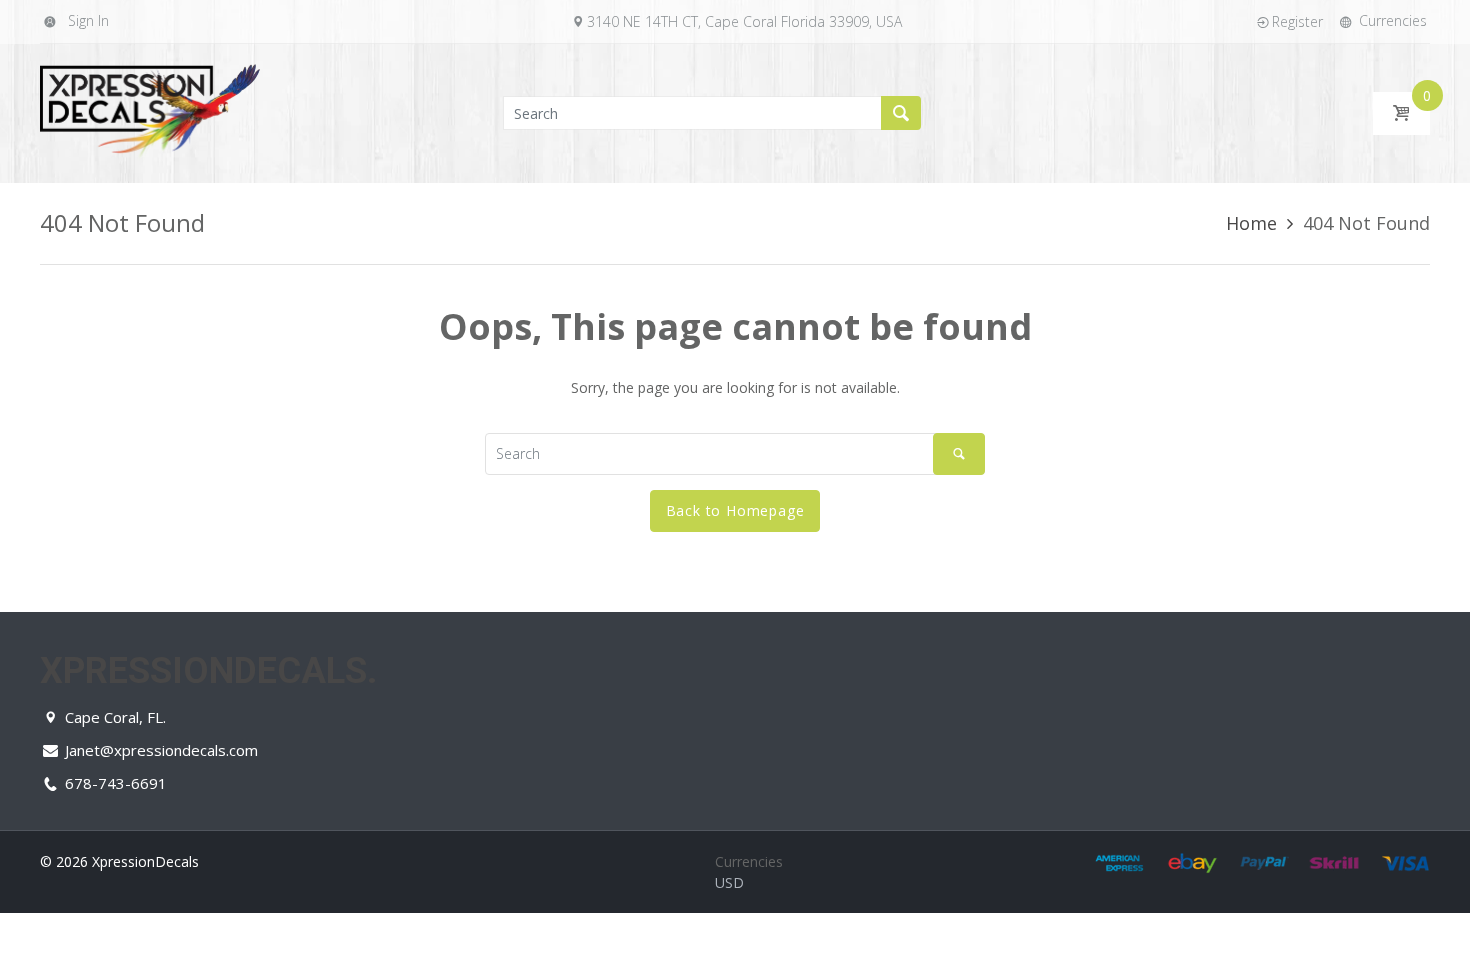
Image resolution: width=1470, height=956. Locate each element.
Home (1251, 223)
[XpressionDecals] (150, 111)
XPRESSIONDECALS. (208, 671)
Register (1297, 21)
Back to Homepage (735, 510)
